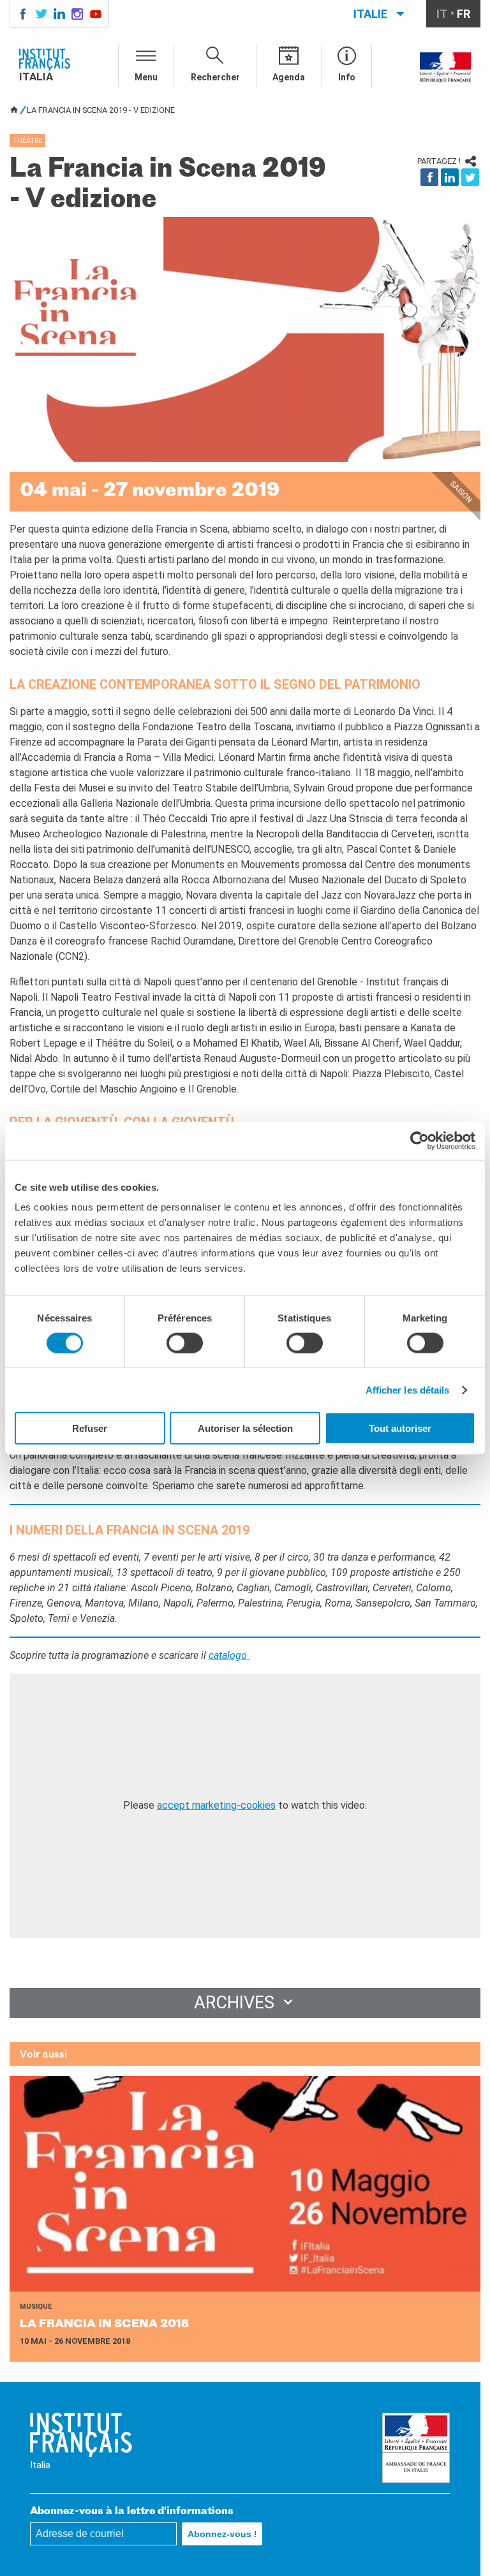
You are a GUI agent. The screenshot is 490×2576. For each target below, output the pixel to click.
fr (464, 14)
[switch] (185, 1343)
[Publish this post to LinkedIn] (450, 177)
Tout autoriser (400, 1428)
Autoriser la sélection (245, 1428)
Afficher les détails (408, 1389)
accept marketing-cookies (216, 1805)
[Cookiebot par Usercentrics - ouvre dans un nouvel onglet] (419, 1140)
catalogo (229, 1655)
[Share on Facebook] (429, 177)
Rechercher (215, 77)
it (442, 14)
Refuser (90, 1428)
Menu (146, 77)
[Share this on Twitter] (470, 177)
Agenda (289, 77)
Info (347, 77)
